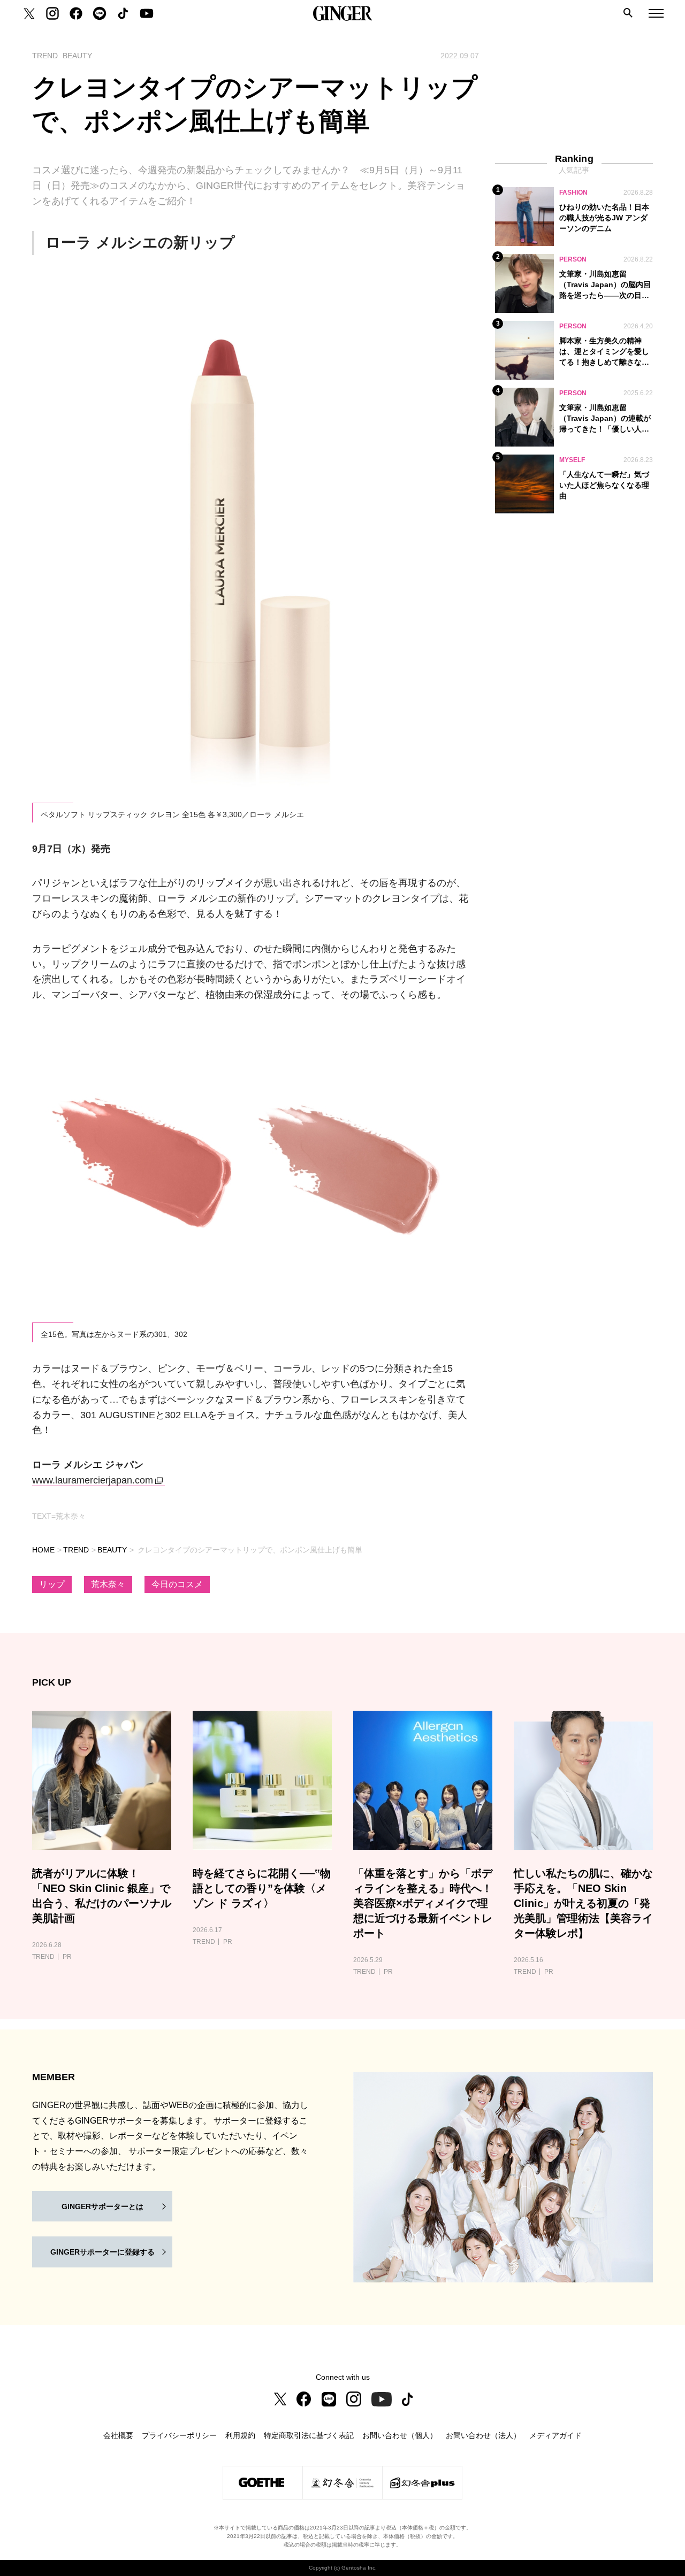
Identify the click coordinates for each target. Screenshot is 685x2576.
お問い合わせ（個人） (400, 2435)
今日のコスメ (177, 1584)
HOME (43, 1550)
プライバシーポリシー (179, 2435)
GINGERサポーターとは (102, 2206)
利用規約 (240, 2435)
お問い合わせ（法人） (483, 2435)
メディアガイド (555, 2435)
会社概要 (118, 2435)
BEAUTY (112, 1550)
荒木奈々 (108, 1584)
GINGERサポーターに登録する (102, 2252)
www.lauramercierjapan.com (93, 1480)
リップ (52, 1584)
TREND (76, 1550)
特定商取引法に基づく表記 (309, 2435)
